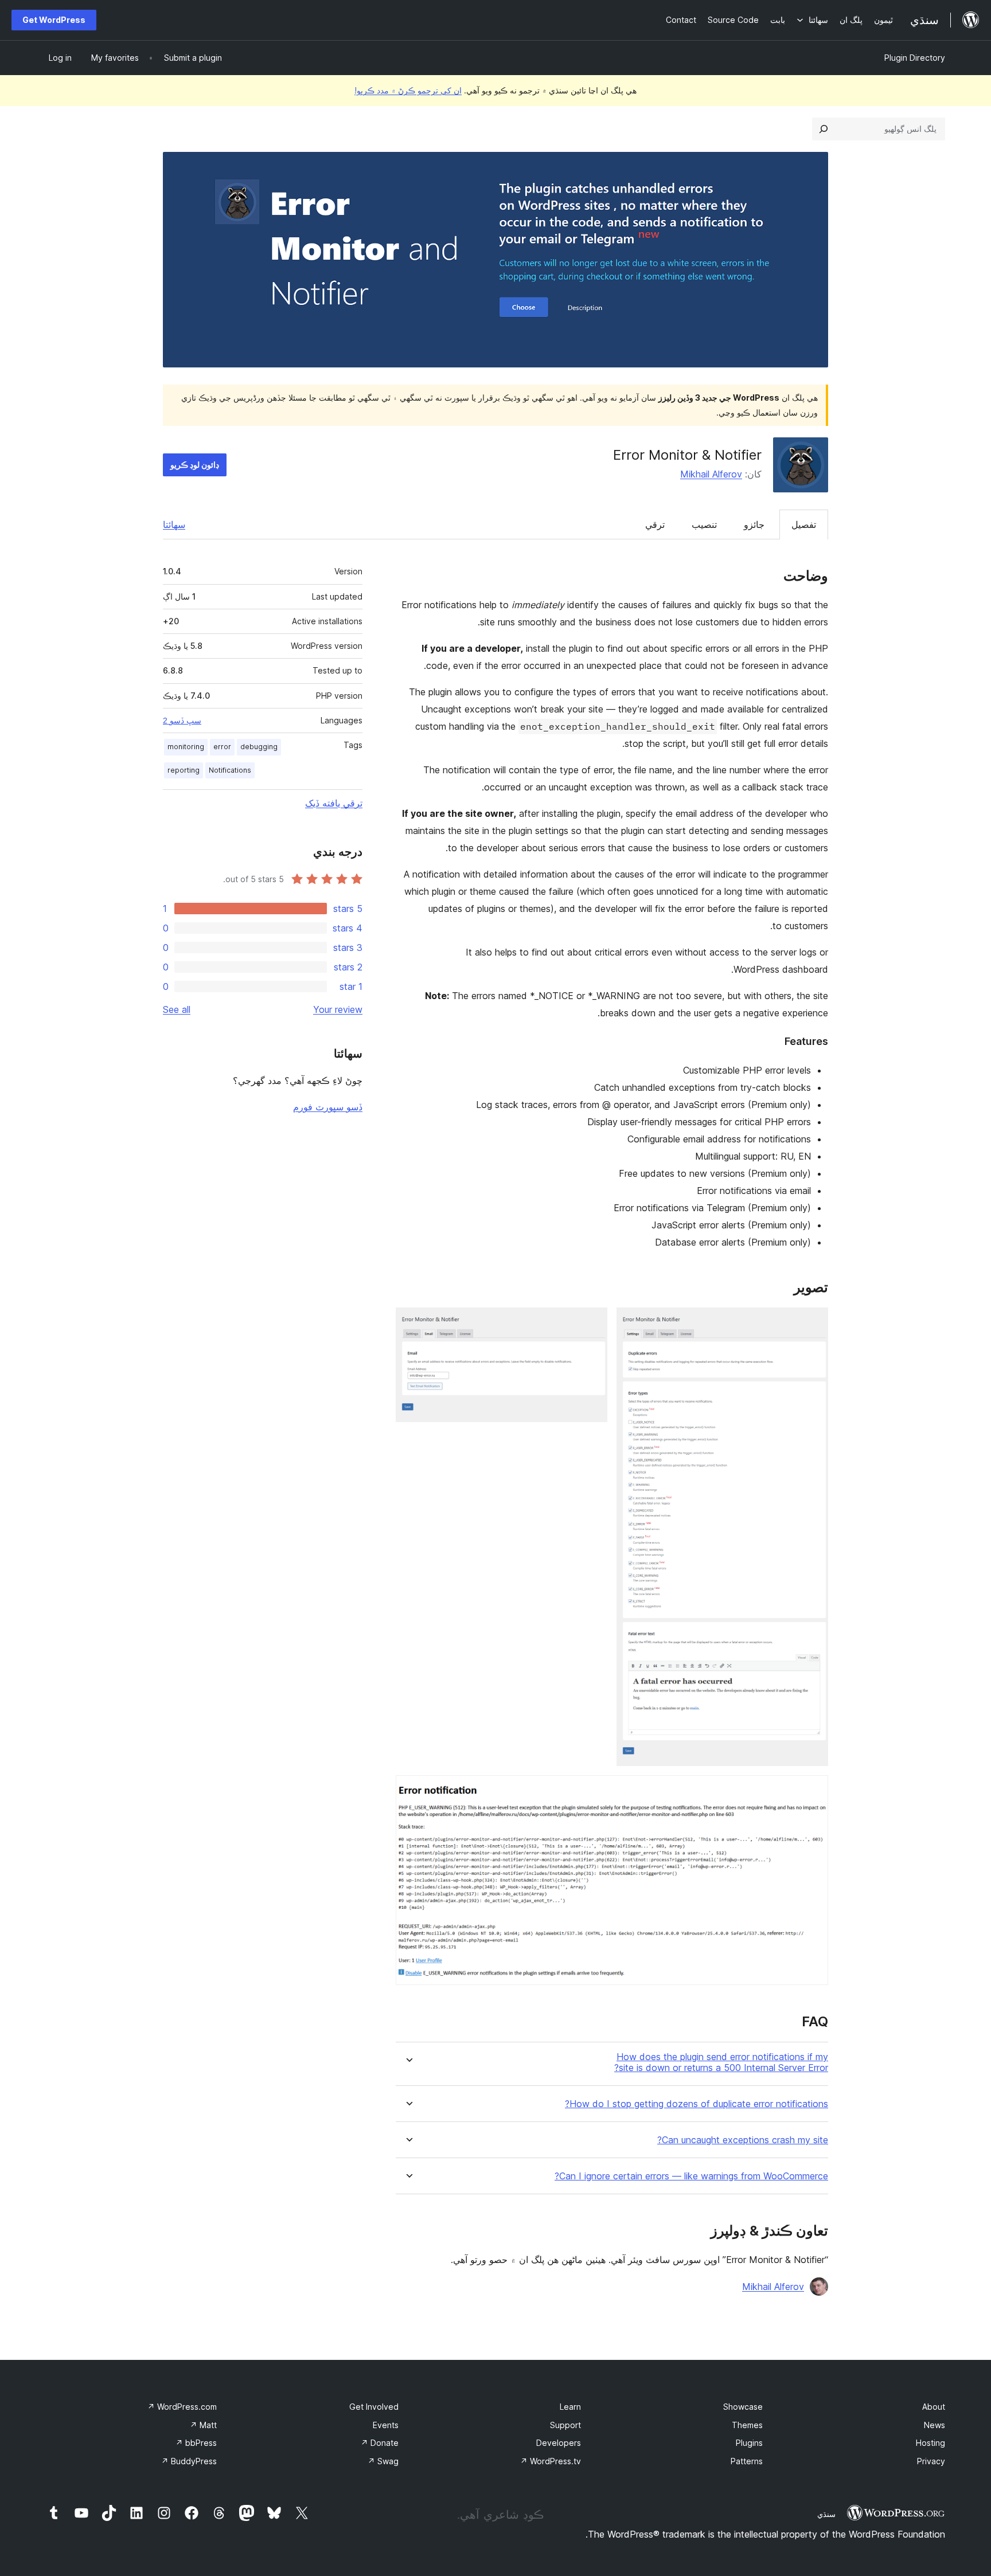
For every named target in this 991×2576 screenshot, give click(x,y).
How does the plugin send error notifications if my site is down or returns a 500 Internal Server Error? (721, 2062)
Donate (380, 2443)
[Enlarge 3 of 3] (813, 1791)
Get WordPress (54, 20)
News (935, 2425)
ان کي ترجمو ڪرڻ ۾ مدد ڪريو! (408, 90)
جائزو (754, 524)
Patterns (747, 2461)
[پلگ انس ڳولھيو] (824, 129)
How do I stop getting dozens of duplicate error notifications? (697, 2104)
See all (177, 1009)
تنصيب (704, 524)
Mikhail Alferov (711, 474)
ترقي (655, 524)
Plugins (749, 2443)
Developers (559, 2443)
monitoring (186, 747)
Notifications (230, 770)
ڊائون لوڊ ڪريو (195, 465)
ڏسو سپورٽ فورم (328, 1107)
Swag (383, 2461)
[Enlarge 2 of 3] (592, 1323)
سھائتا (174, 524)
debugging (259, 747)
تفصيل (804, 524)
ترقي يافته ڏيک (334, 803)
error (222, 747)
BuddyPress (189, 2461)
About (934, 2407)
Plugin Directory (915, 58)
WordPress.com (182, 2407)
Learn (570, 2407)
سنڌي (826, 2514)
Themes (747, 2425)
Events (386, 2425)
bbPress (196, 2443)
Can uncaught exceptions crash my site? (743, 2140)
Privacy (931, 2461)
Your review (338, 1009)
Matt (203, 2425)
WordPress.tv (551, 2461)
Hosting (930, 2443)
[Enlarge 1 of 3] (813, 1323)
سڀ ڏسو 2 (182, 721)
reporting (184, 770)
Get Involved (374, 2407)
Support (565, 2425)
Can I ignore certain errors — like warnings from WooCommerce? (691, 2176)
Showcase (743, 2407)
